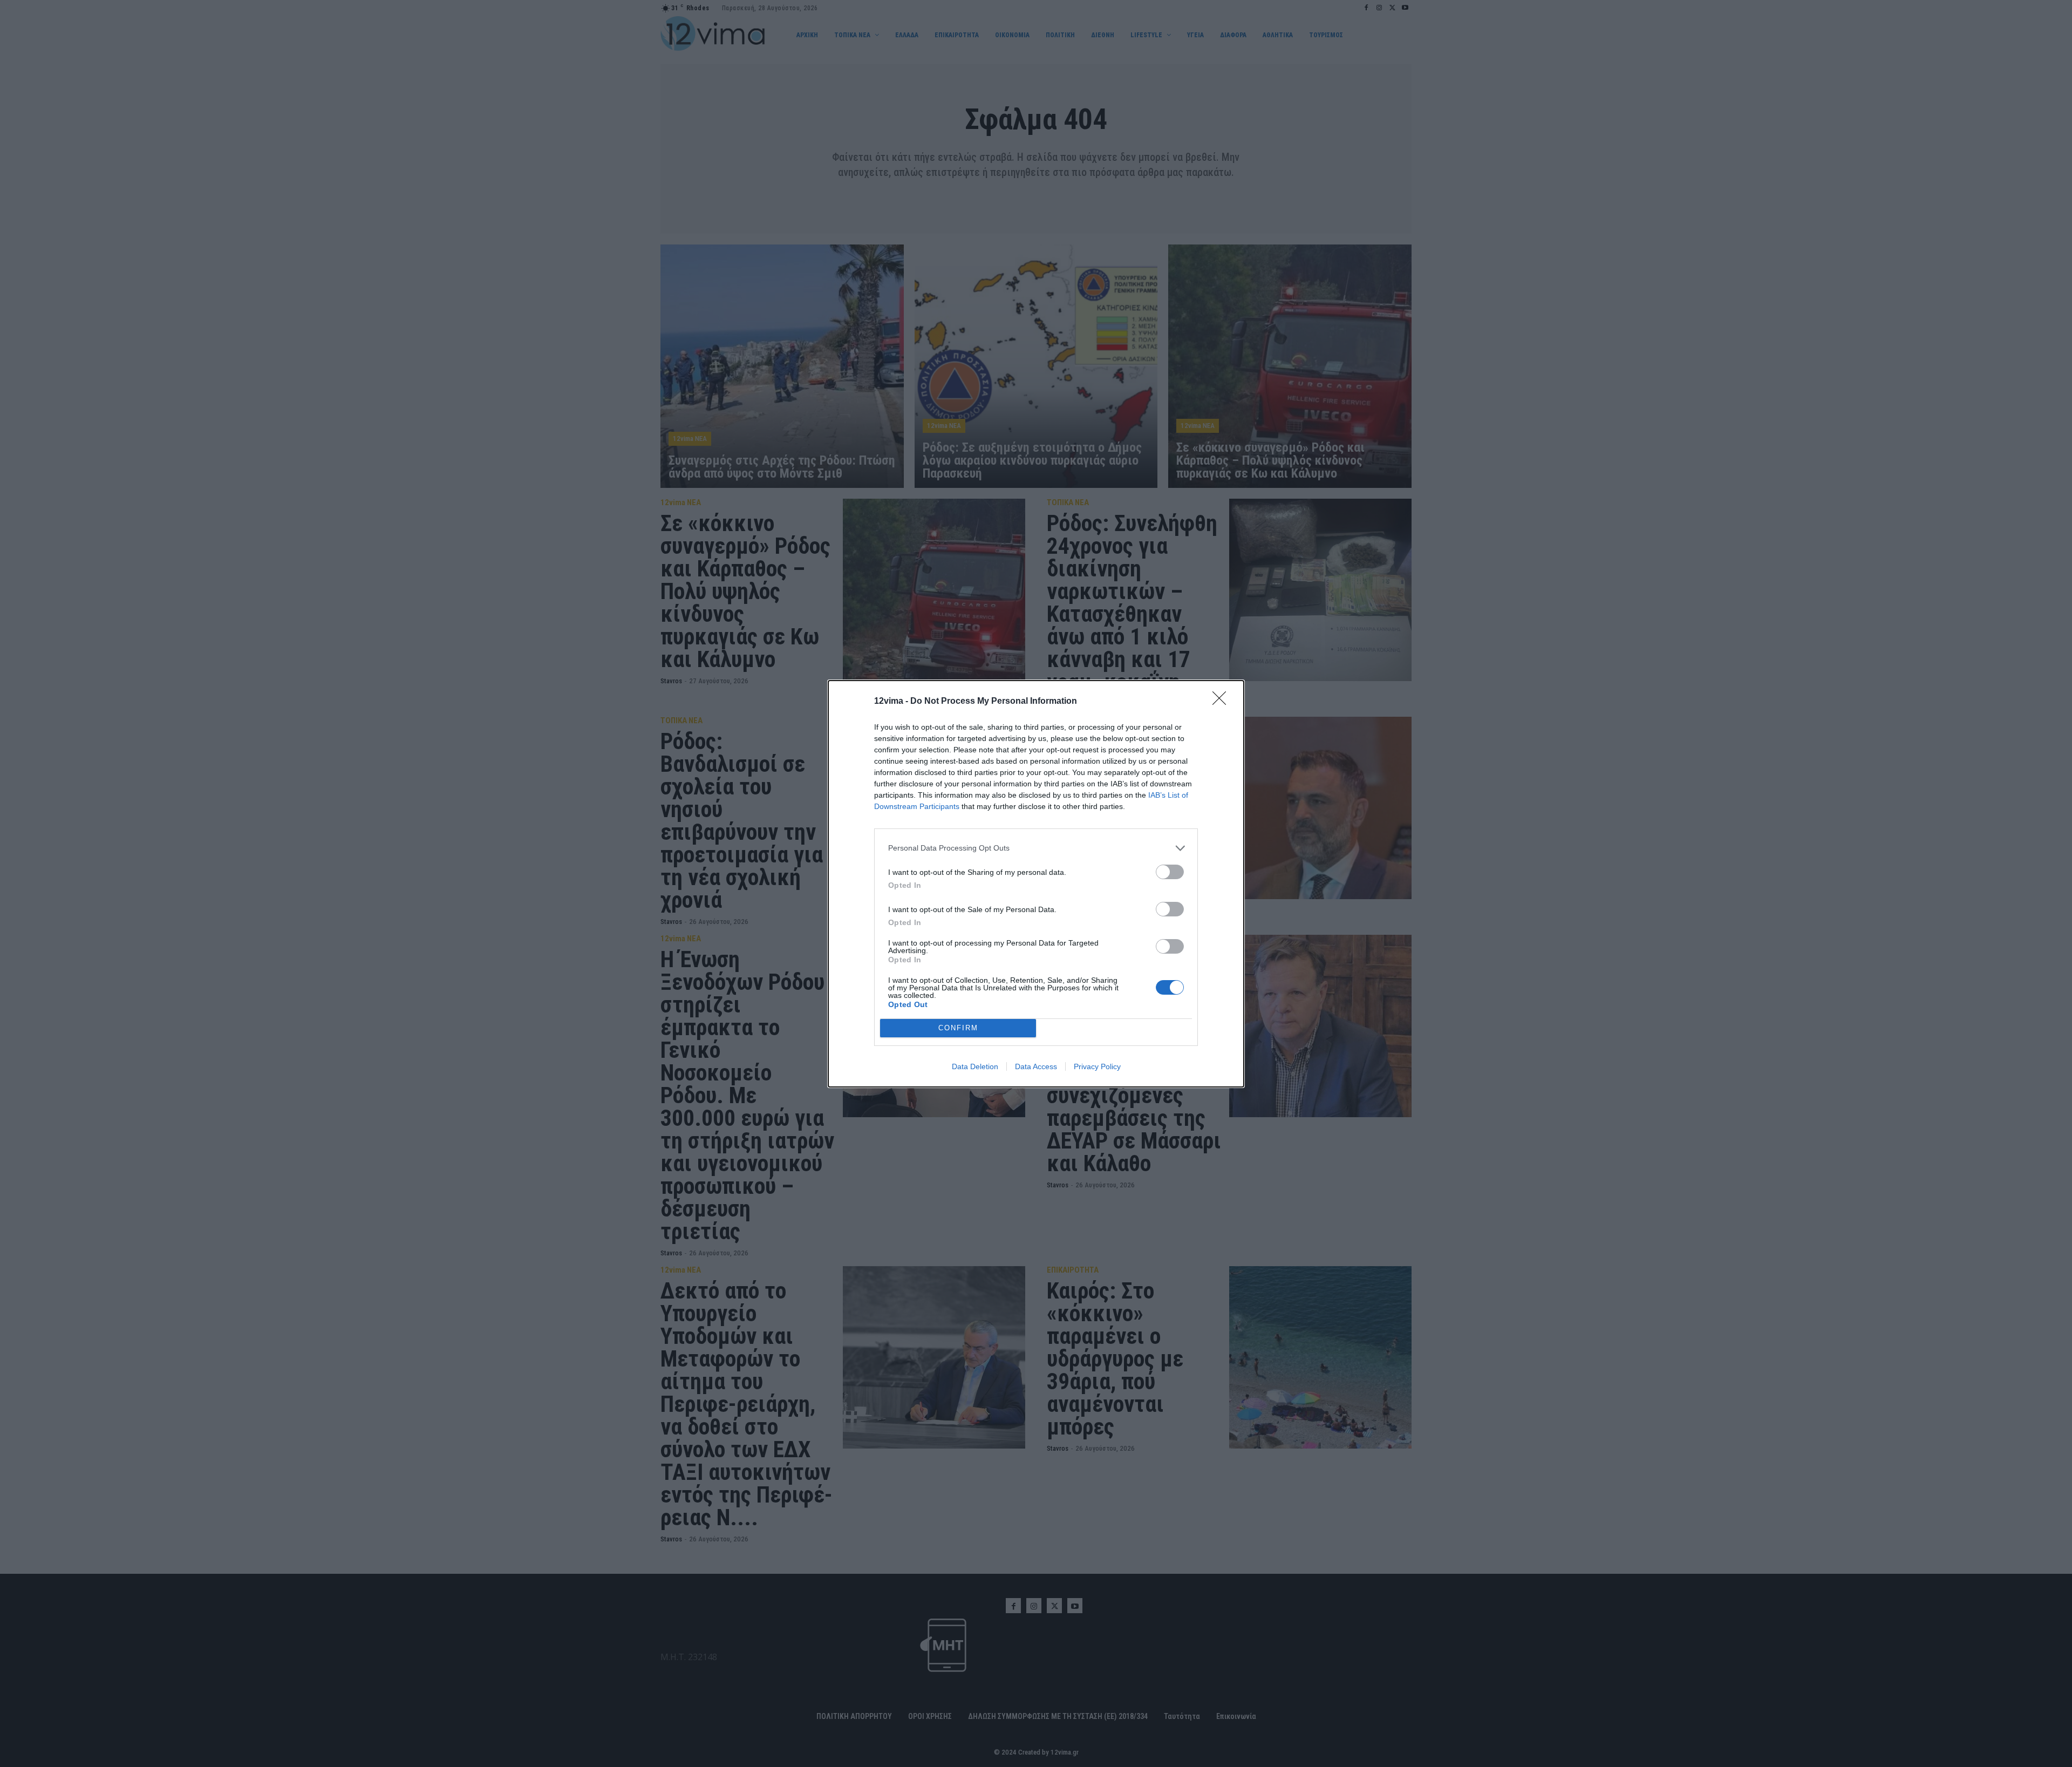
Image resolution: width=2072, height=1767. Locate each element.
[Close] (1223, 702)
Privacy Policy (1097, 1066)
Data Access (1036, 1066)
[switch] (1170, 872)
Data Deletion (975, 1066)
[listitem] (1036, 848)
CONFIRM (958, 1028)
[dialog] (1036, 884)
